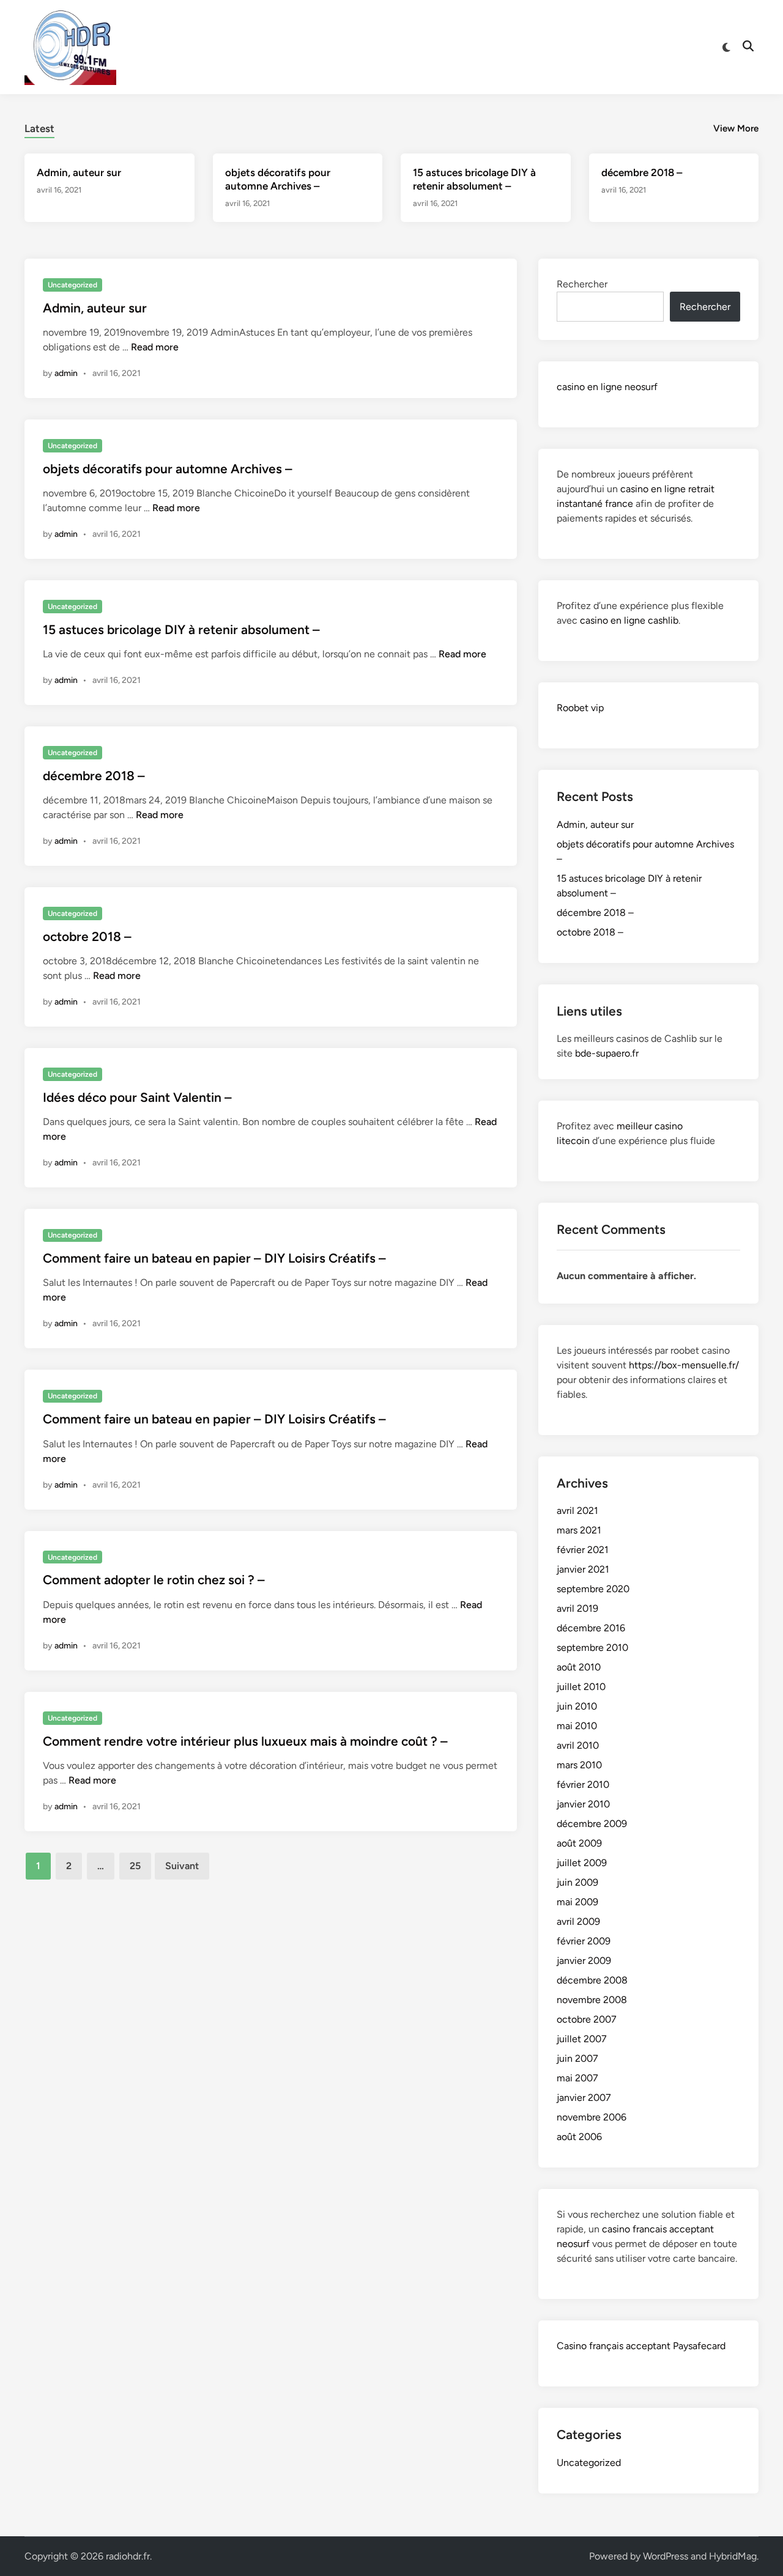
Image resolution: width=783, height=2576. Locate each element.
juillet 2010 (581, 1687)
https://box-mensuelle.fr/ (684, 1365)
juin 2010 (577, 1706)
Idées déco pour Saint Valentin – (137, 1097)
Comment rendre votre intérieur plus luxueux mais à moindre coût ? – (245, 1741)
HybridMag (733, 2556)
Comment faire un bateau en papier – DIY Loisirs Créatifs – (214, 1258)
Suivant (182, 1866)
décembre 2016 (591, 1628)
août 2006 (579, 2137)
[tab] (39, 127)
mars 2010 (579, 1765)
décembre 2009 (592, 1824)
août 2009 (579, 1843)
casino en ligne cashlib (629, 620)
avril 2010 (578, 1745)
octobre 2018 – (87, 936)
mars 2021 (579, 1530)
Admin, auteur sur (79, 172)
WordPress (666, 2556)
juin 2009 (577, 1882)
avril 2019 (577, 1608)
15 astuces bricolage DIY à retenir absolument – (181, 629)
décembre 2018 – (642, 172)
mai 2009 (577, 1902)
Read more (155, 347)
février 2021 (583, 1550)
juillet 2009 (582, 1863)
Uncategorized (72, 285)
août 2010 (579, 1667)
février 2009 (584, 1941)
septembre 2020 (593, 1589)
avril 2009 (578, 1921)
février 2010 (583, 1784)
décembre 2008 (592, 1980)
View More (736, 128)
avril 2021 (577, 1511)
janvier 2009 (584, 1961)
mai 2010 (577, 1726)
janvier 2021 (583, 1569)
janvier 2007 (584, 2098)
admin (66, 373)
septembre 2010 (592, 1648)
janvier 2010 (583, 1804)
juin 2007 (577, 2058)
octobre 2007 (587, 2019)
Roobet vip (580, 708)
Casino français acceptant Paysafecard (641, 2346)
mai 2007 (577, 2078)
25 (135, 1866)
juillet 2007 (582, 2039)
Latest (39, 128)
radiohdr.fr (128, 2556)
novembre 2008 (592, 2000)
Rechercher (582, 284)
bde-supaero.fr (607, 1053)
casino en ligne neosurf (607, 387)
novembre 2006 (592, 2117)
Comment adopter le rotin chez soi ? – (154, 1580)
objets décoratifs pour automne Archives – (168, 469)
